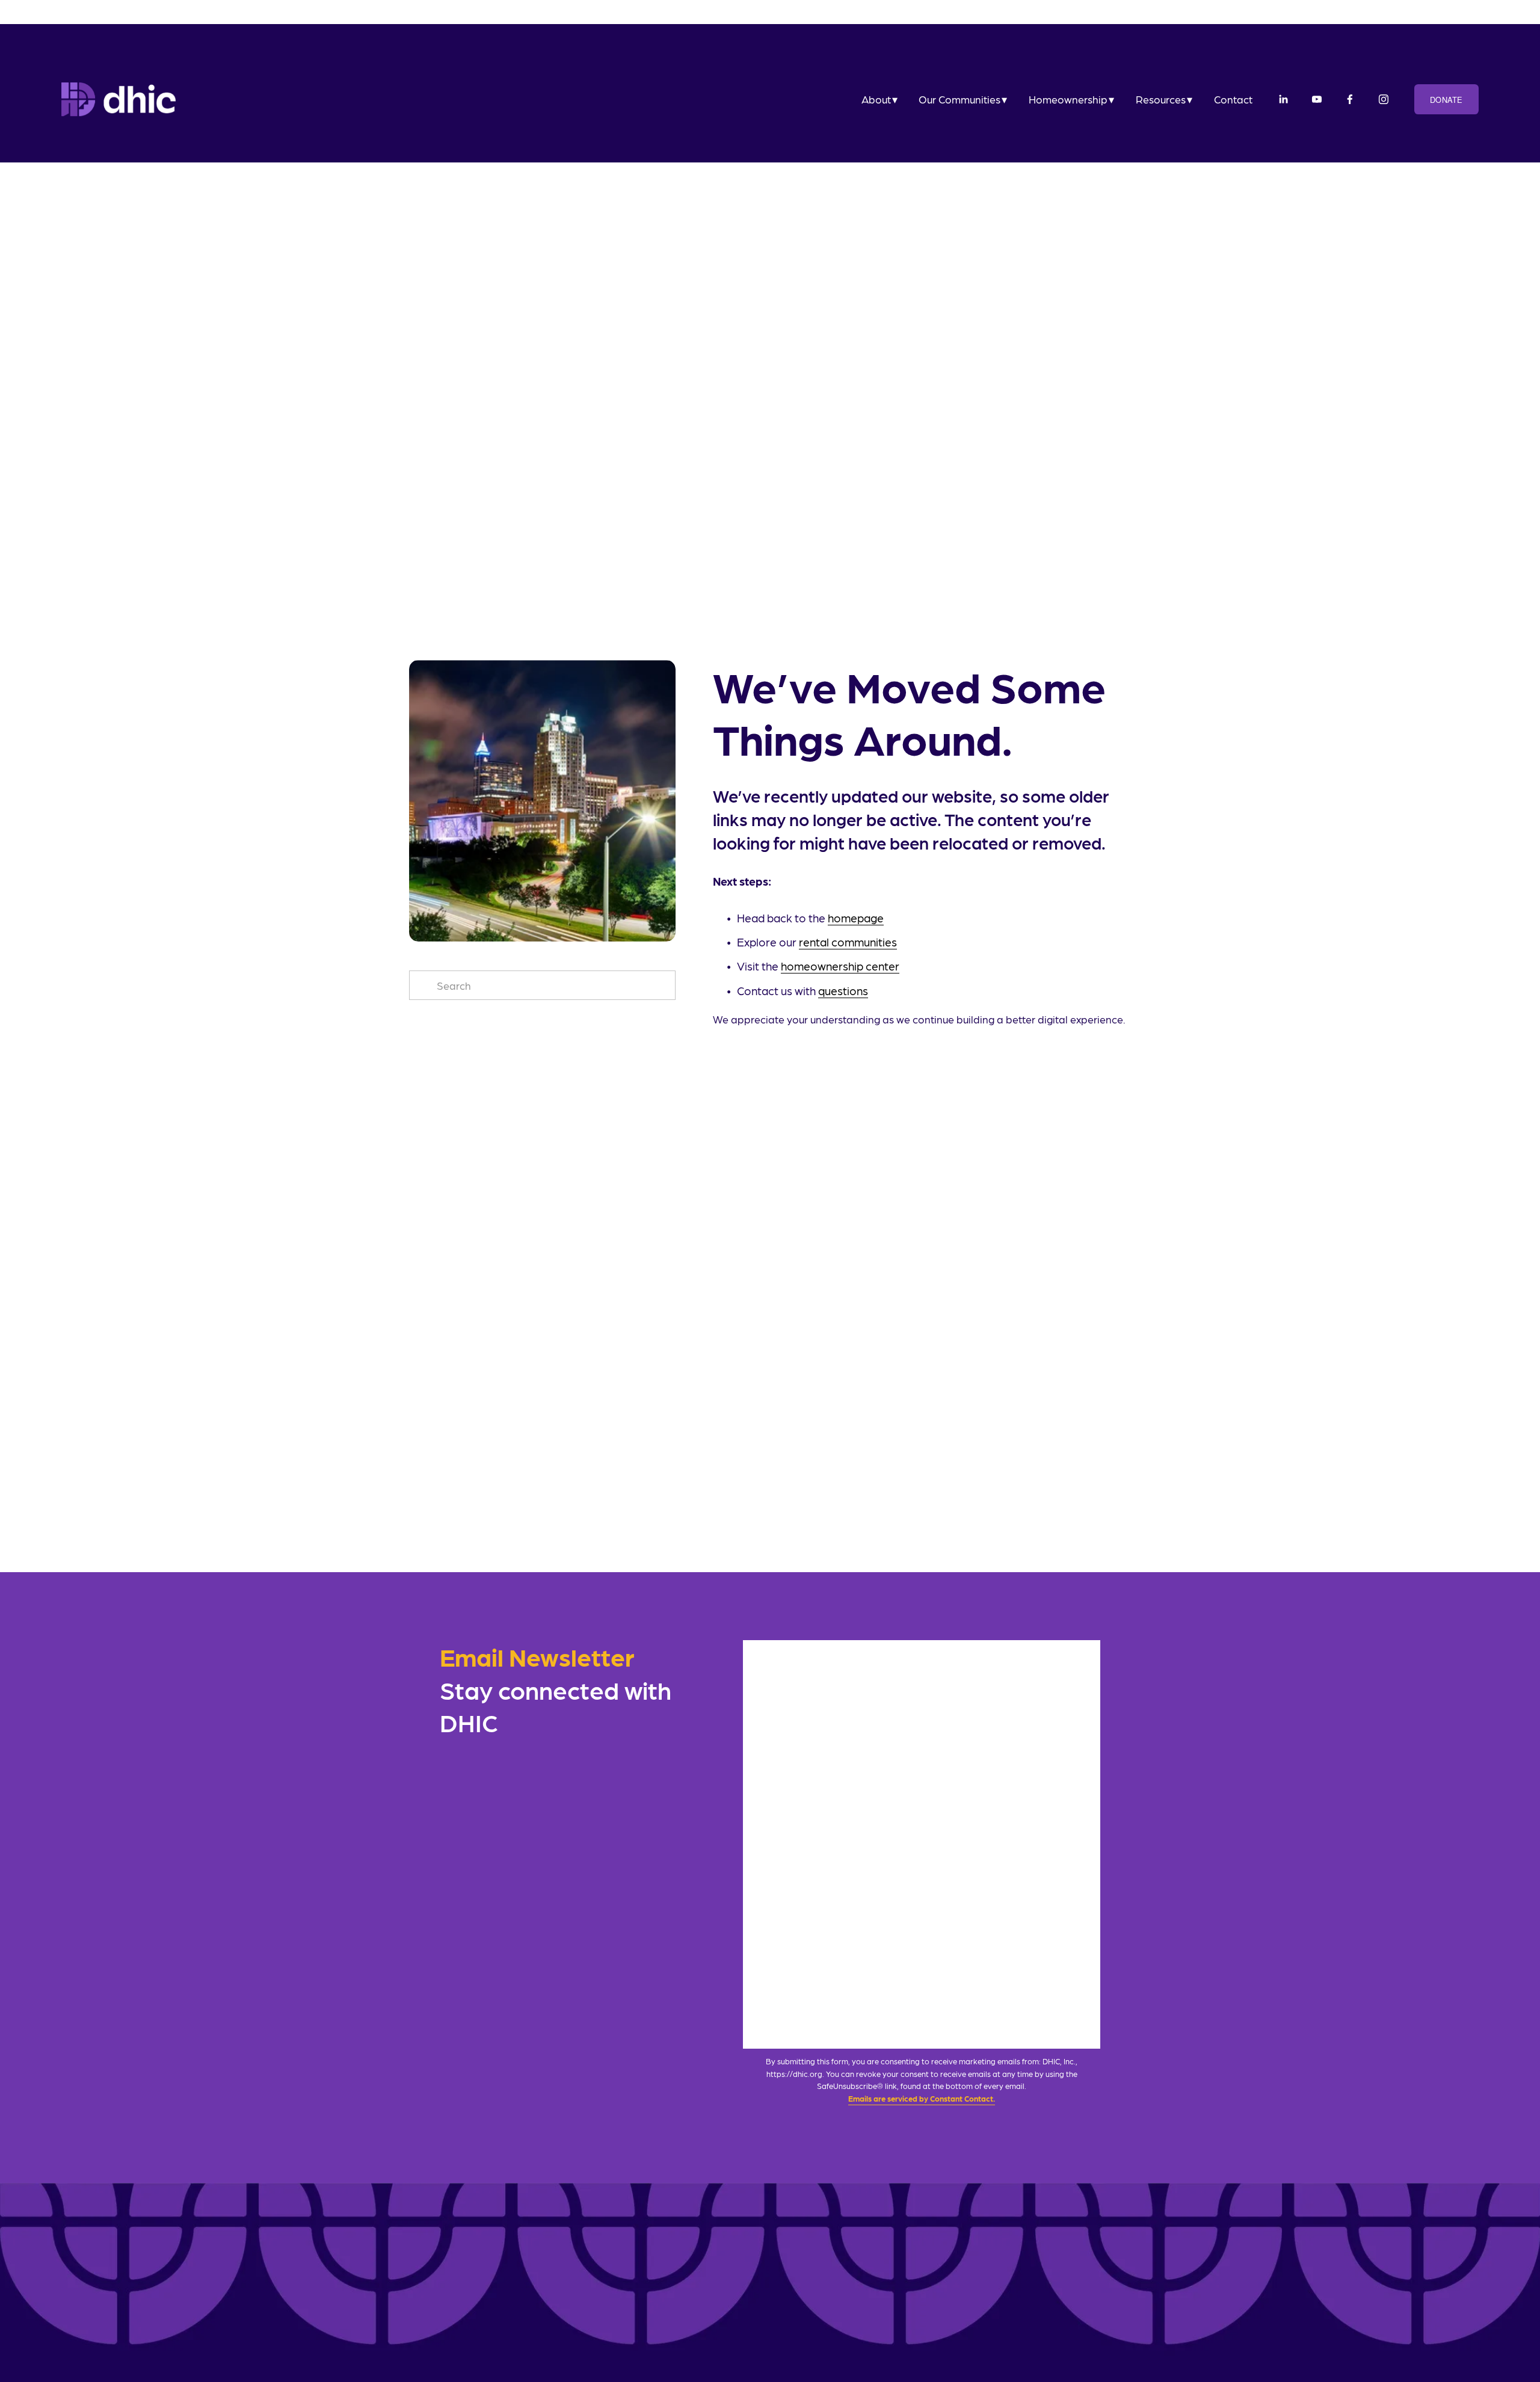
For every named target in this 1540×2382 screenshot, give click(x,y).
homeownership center (840, 966)
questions (843, 991)
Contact (1233, 99)
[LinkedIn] (1283, 99)
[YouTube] (1317, 99)
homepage (856, 918)
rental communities (848, 942)
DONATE (1446, 100)
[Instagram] (1384, 99)
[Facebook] (1350, 99)
